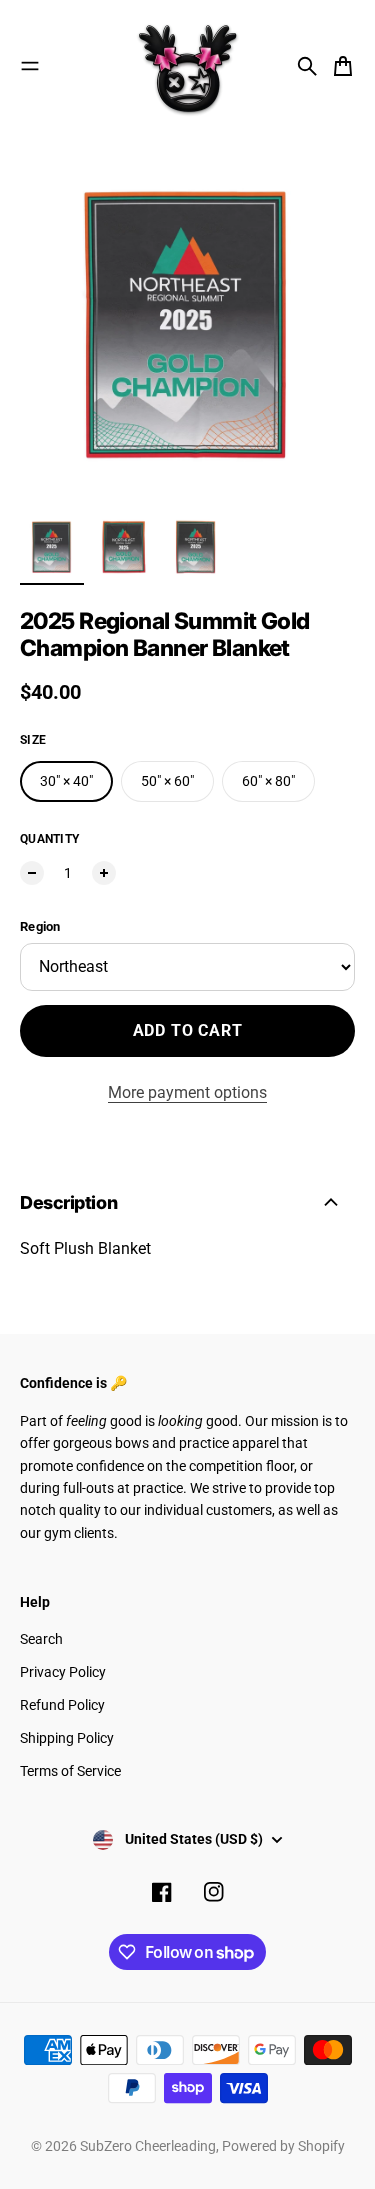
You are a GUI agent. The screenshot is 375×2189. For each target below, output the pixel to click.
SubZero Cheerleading (148, 2146)
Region (40, 926)
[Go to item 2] (124, 547)
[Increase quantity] (104, 873)
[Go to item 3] (196, 547)
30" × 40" (66, 781)
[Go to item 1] (52, 547)
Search (41, 1639)
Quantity (49, 839)
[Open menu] (30, 66)
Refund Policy (62, 1705)
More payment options (187, 1092)
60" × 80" (268, 781)
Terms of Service (70, 1771)
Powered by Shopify (283, 2146)
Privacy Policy (63, 1672)
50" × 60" (167, 781)
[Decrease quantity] (32, 873)
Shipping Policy (67, 1738)
